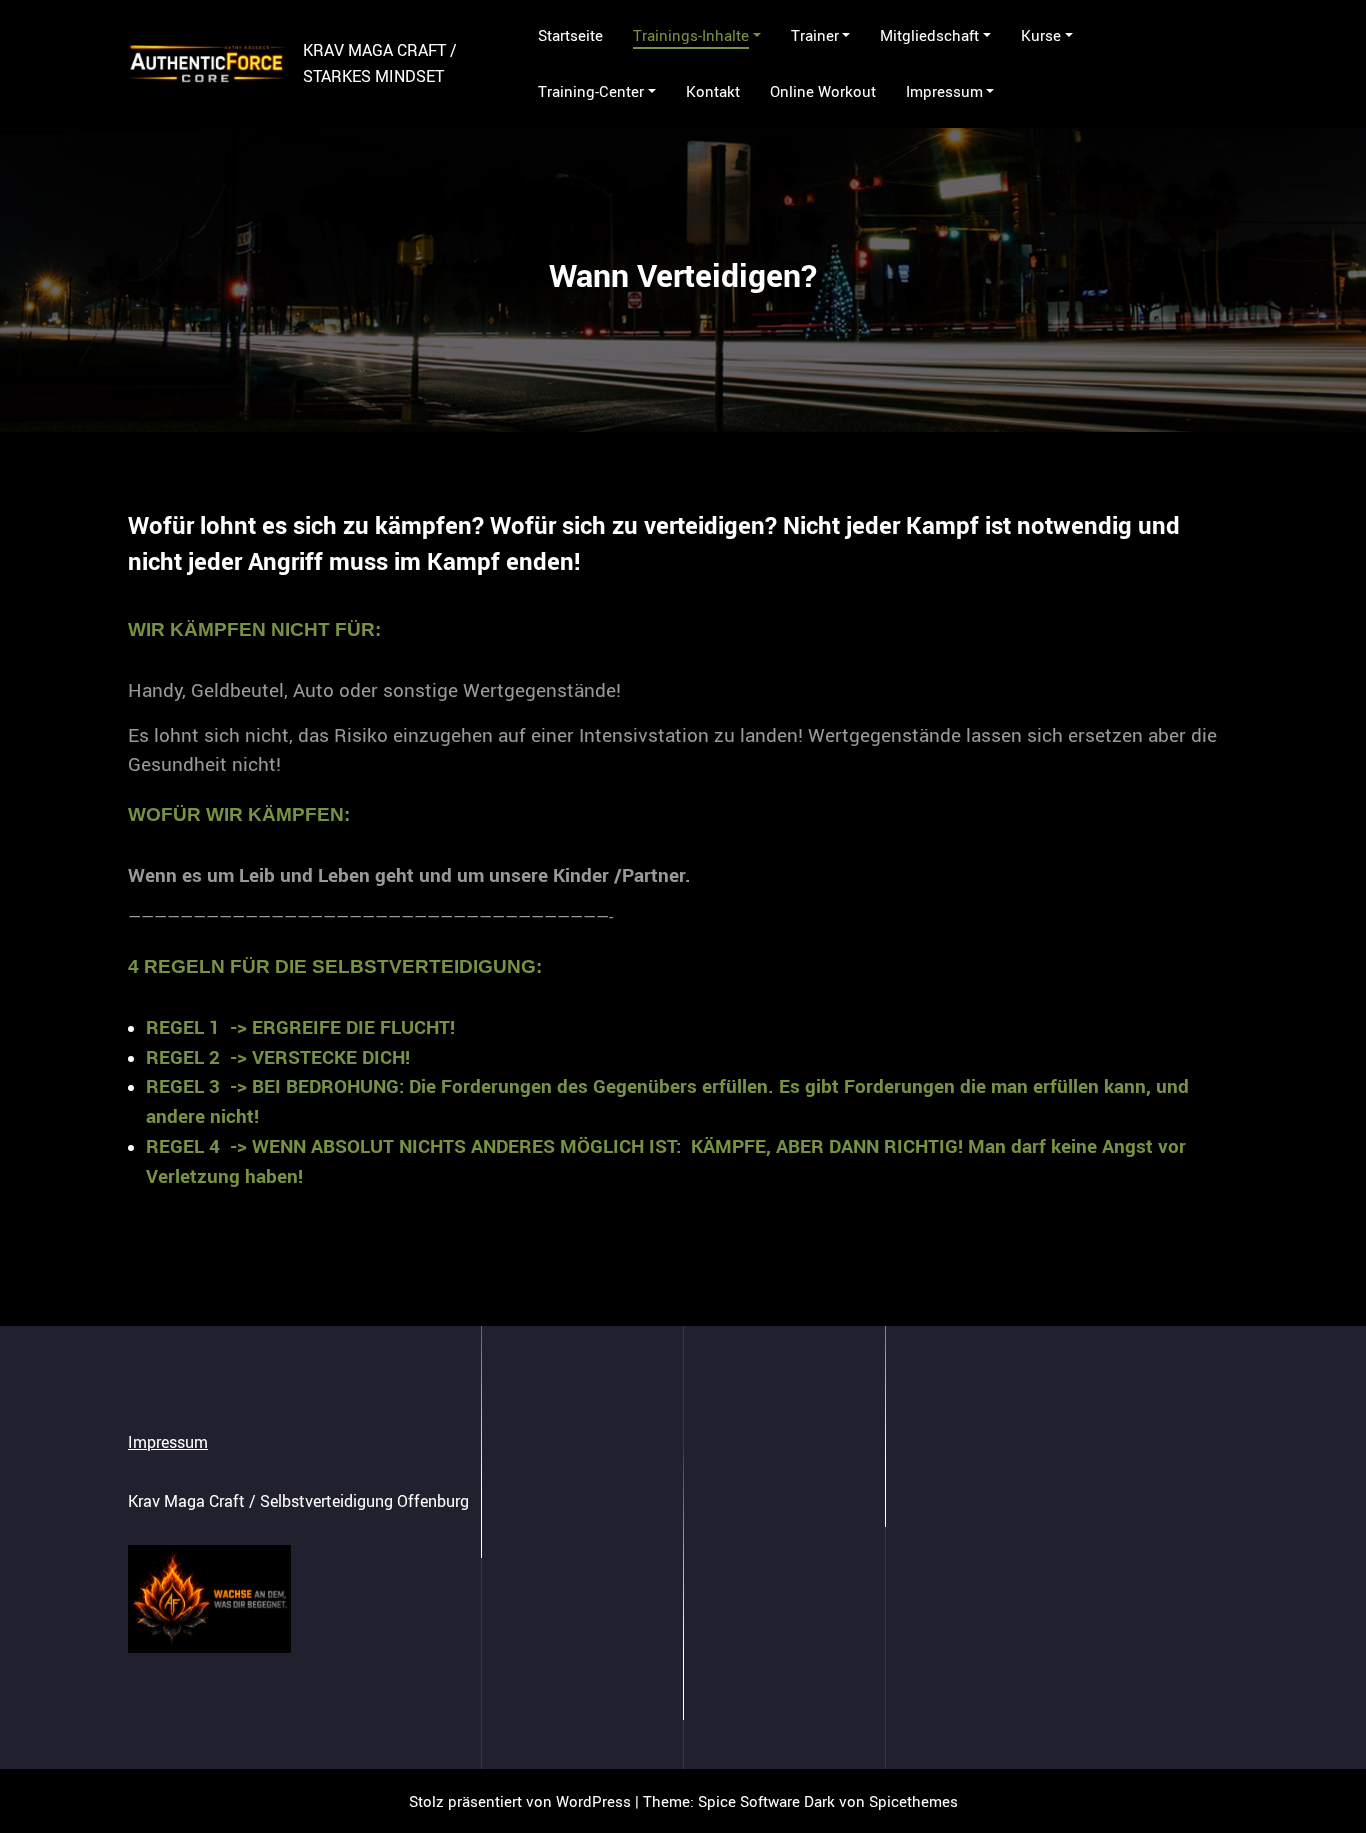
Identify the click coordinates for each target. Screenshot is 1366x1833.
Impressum (168, 1442)
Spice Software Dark (766, 1801)
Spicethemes (913, 1801)
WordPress (593, 1801)
